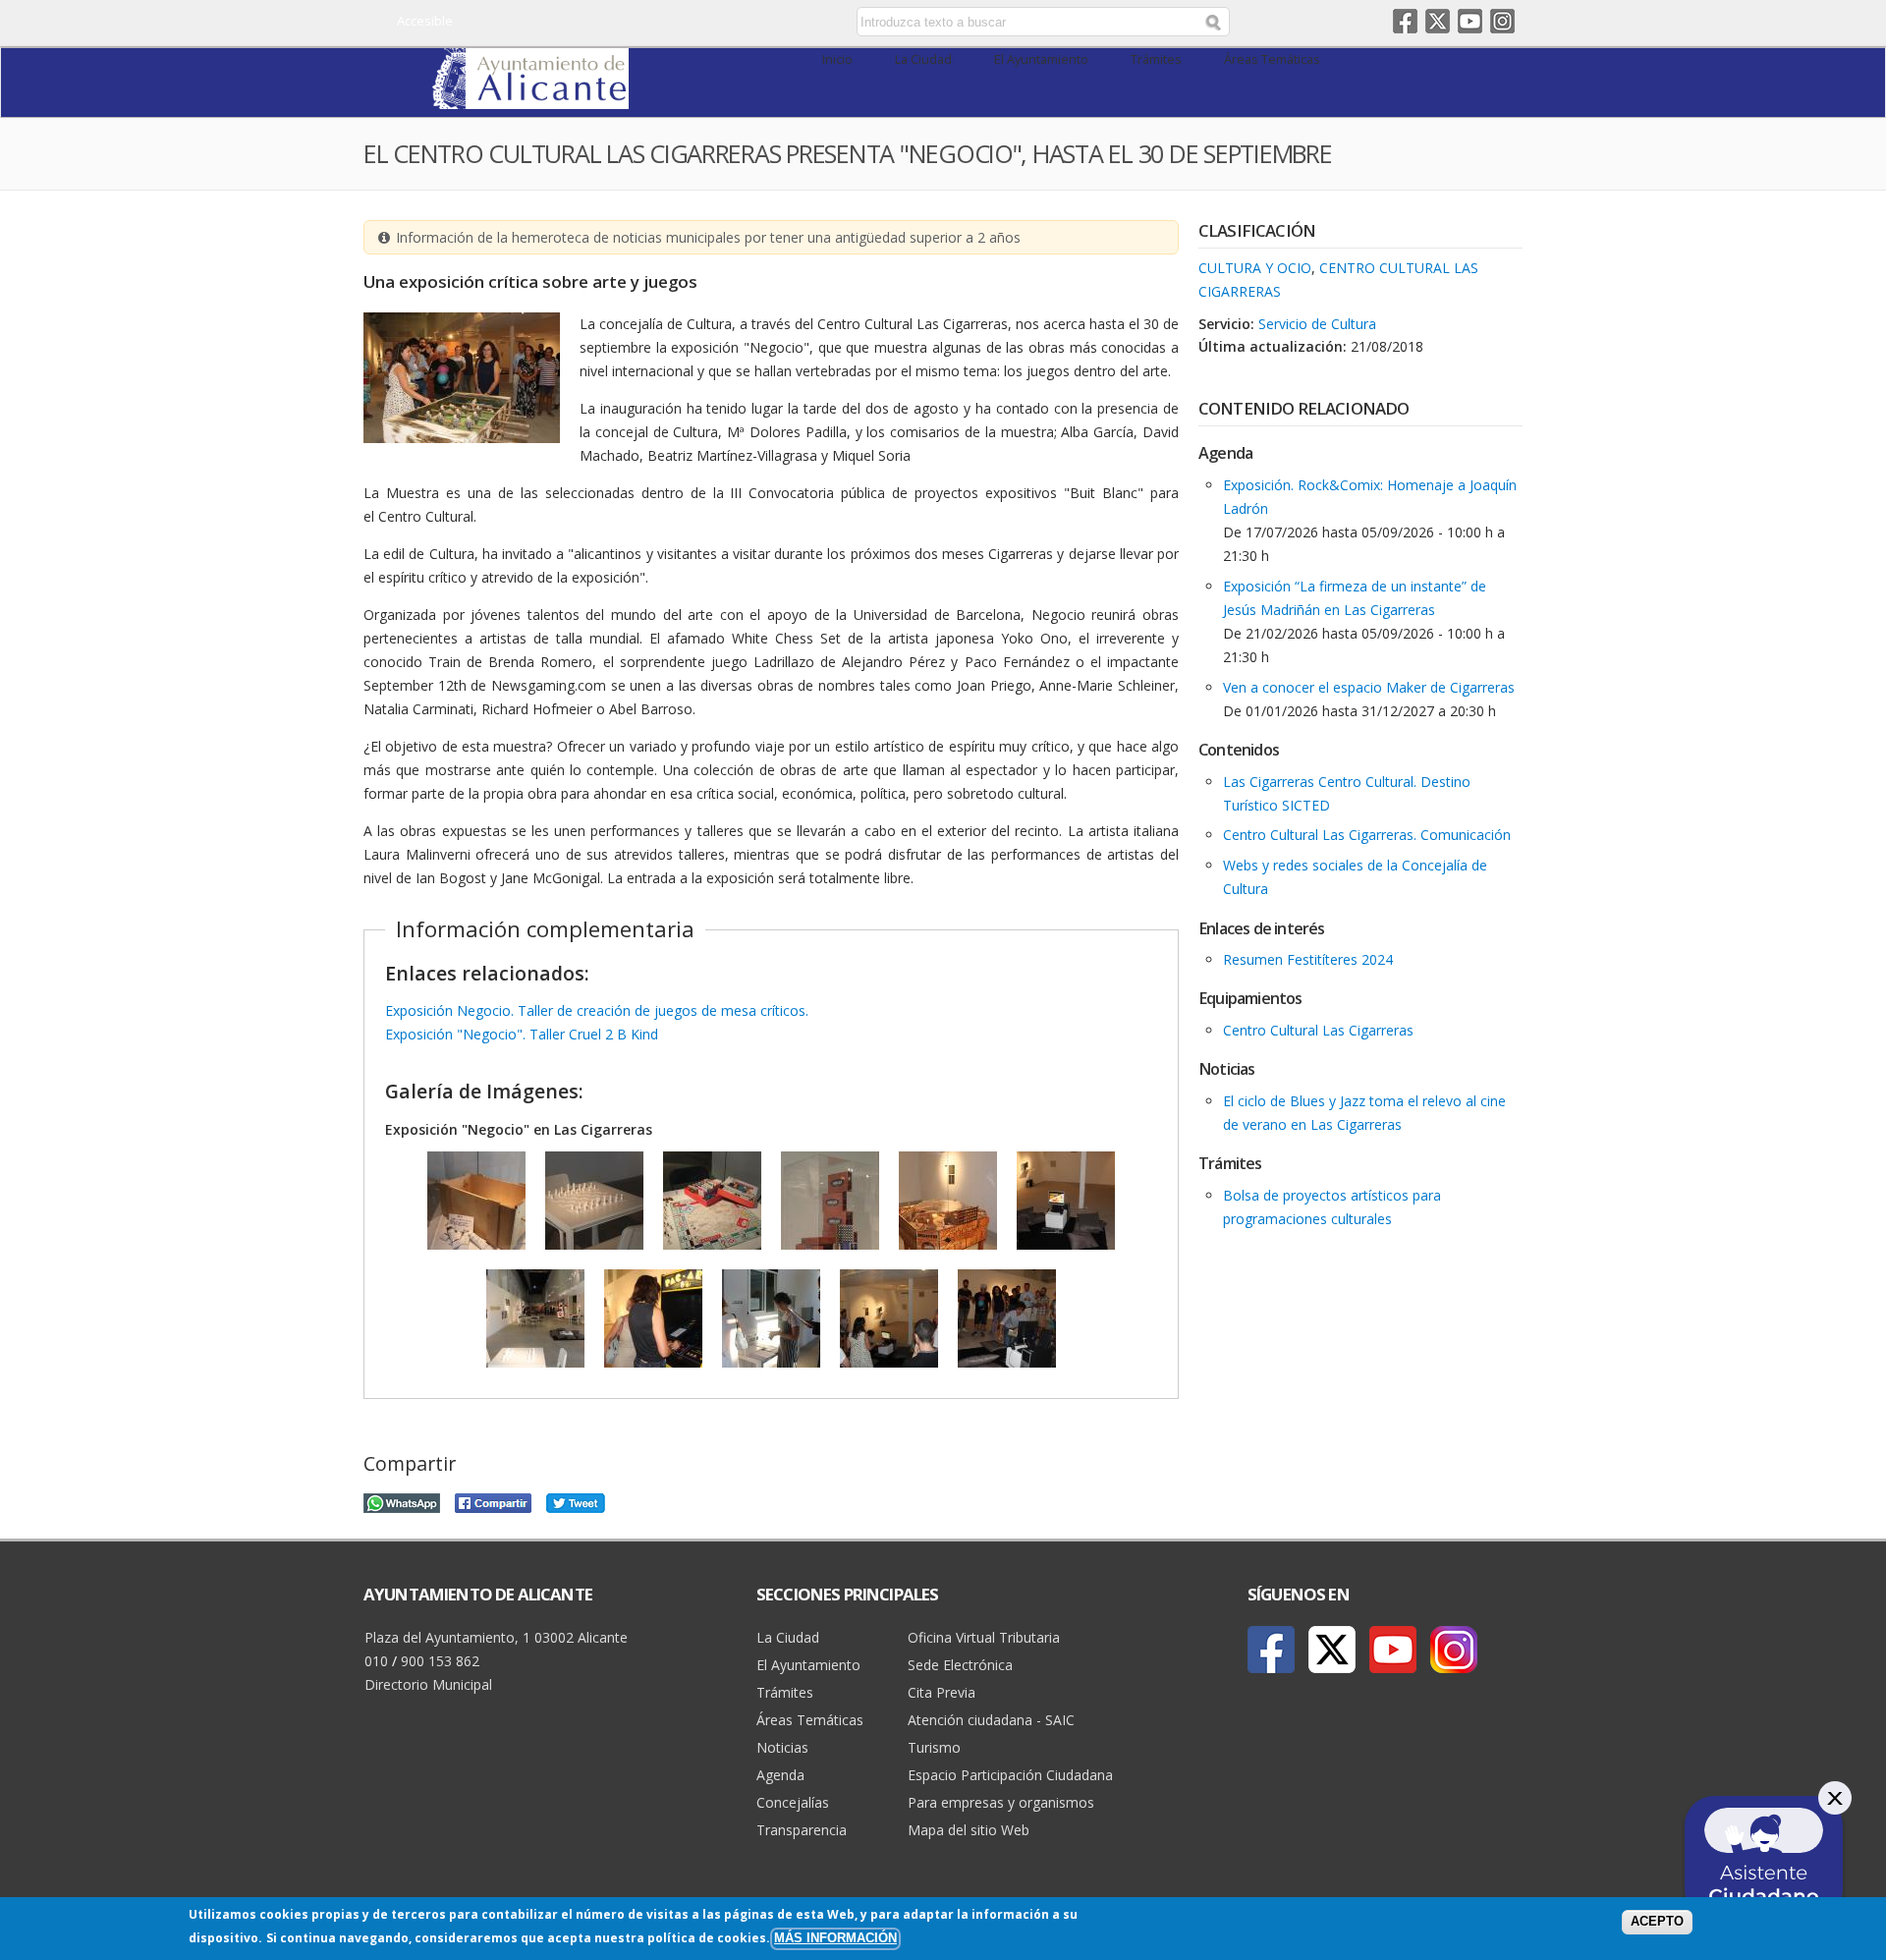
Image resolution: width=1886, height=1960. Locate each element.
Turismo (934, 1747)
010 (376, 1661)
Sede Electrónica (960, 1665)
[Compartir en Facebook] (493, 1501)
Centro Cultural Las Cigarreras (1318, 1030)
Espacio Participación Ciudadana (1010, 1775)
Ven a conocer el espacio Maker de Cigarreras (1369, 687)
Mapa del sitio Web (969, 1830)
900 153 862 (440, 1661)
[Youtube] (1393, 1650)
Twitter (1438, 21)
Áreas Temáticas (1272, 59)
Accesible (425, 21)
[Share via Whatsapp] (402, 1501)
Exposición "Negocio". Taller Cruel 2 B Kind (522, 1034)
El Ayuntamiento (1041, 59)
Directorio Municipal (428, 1684)
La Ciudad (923, 59)
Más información (835, 1938)
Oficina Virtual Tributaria (984, 1637)
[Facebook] (1271, 1650)
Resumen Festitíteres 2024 (1308, 959)
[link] (530, 98)
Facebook (1405, 21)
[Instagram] (1454, 1650)
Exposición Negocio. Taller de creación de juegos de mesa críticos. (597, 1010)
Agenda (780, 1775)
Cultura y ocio (1255, 268)
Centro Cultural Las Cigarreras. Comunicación (1367, 835)
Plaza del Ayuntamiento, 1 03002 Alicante (496, 1637)
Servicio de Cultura (1317, 324)
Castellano (690, 23)
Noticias (782, 1747)
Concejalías (793, 1802)
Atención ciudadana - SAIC (991, 1720)
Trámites (1156, 59)
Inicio (837, 59)
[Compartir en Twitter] (576, 1501)
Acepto (1657, 1922)
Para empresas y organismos (1001, 1802)
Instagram (1502, 21)
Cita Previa (942, 1692)
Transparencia (802, 1830)
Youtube (1470, 21)
